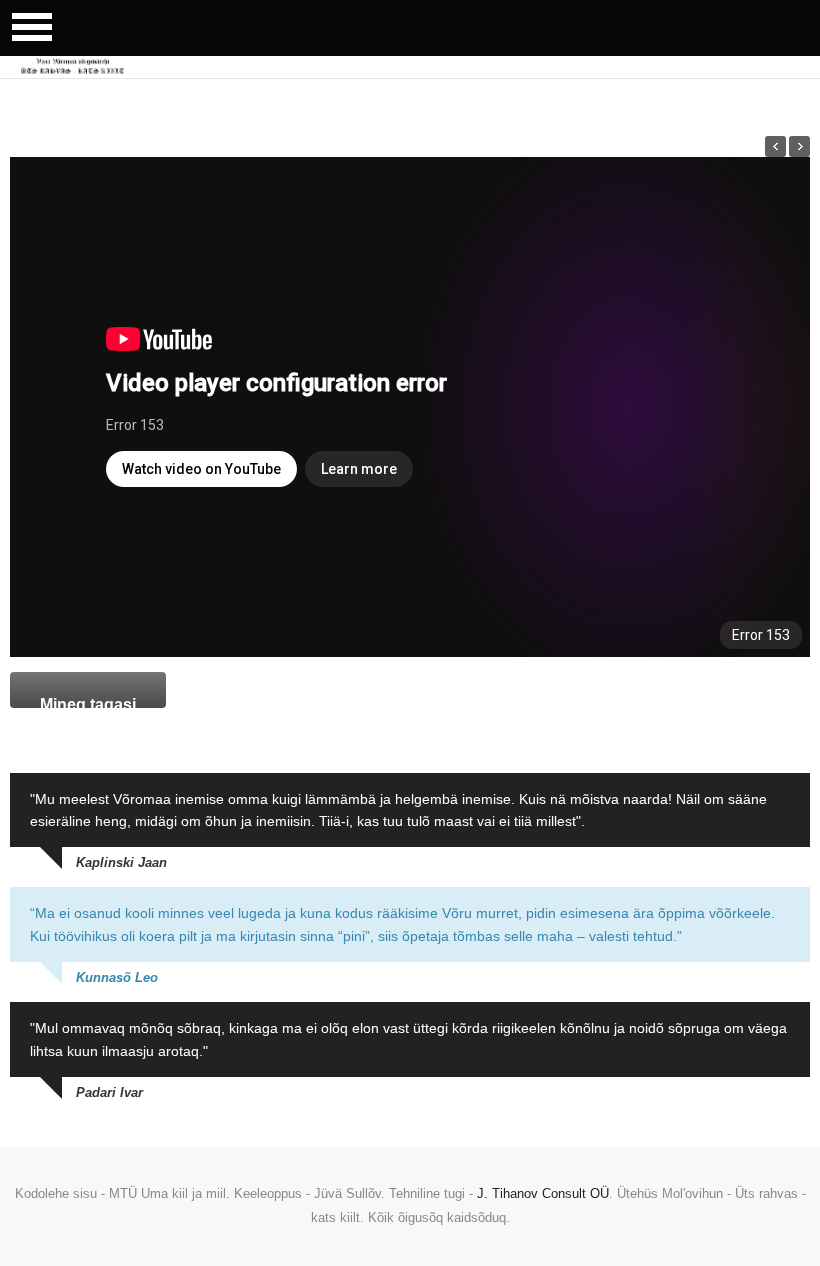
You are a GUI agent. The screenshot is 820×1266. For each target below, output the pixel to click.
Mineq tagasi (88, 702)
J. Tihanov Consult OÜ (543, 1193)
